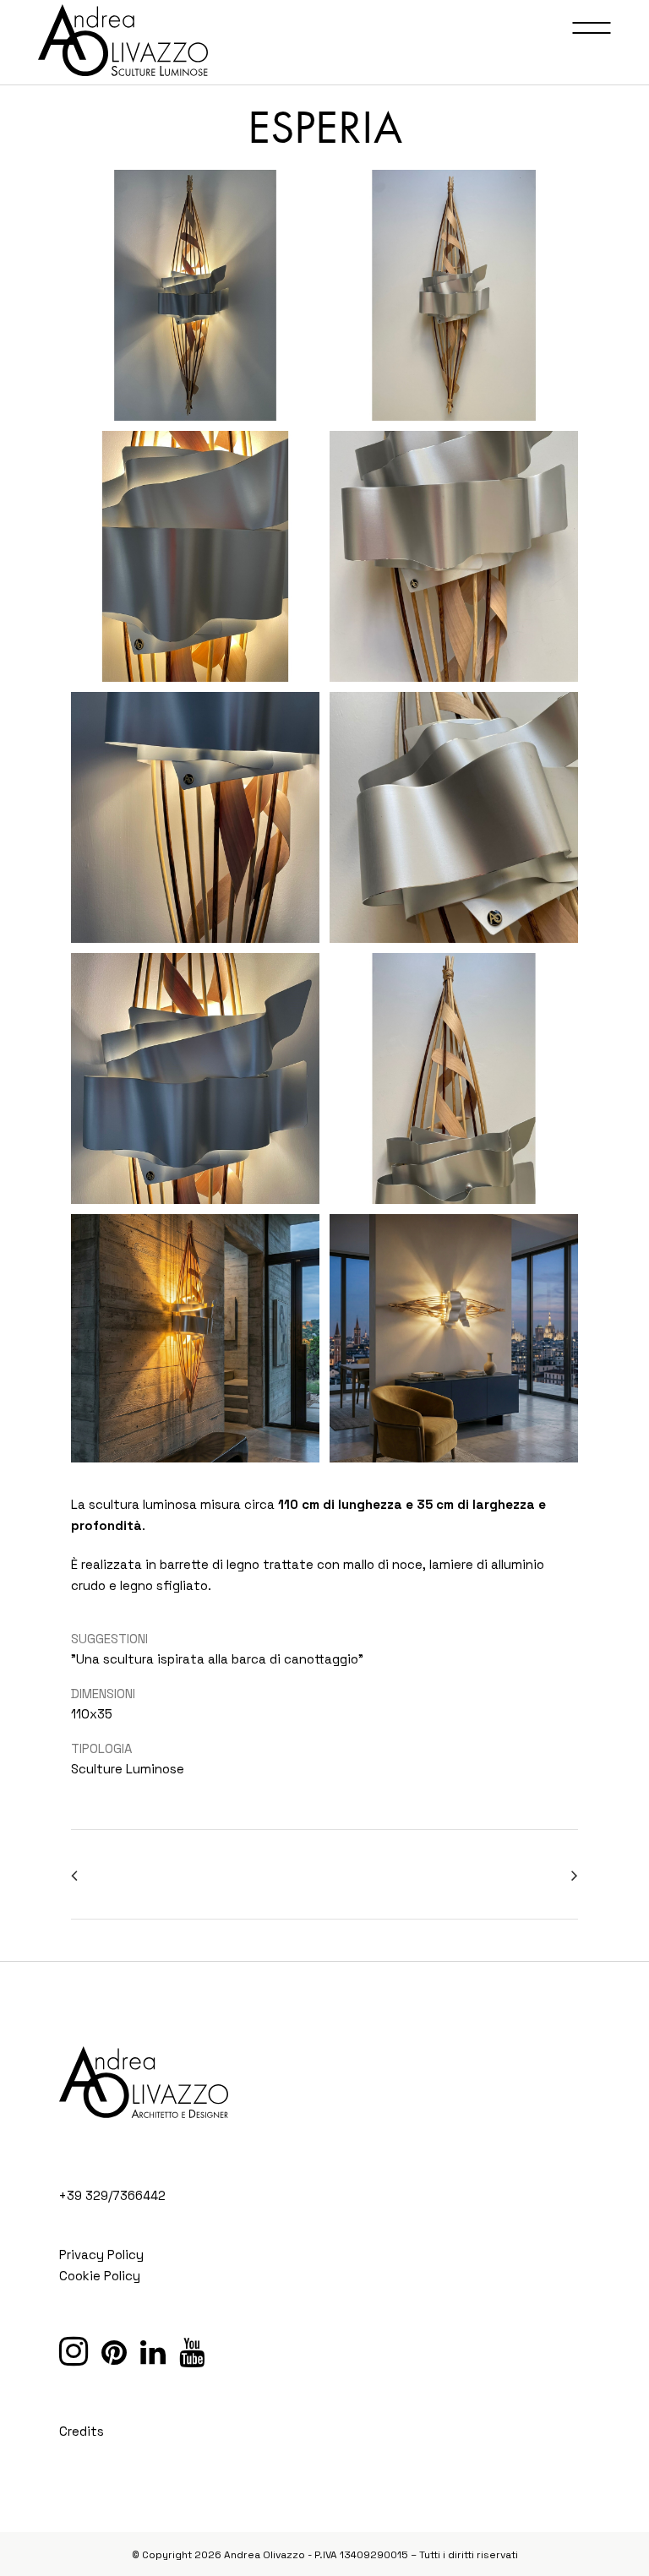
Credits (82, 2431)
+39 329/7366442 (112, 2195)
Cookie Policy (100, 2276)
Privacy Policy (101, 2255)
